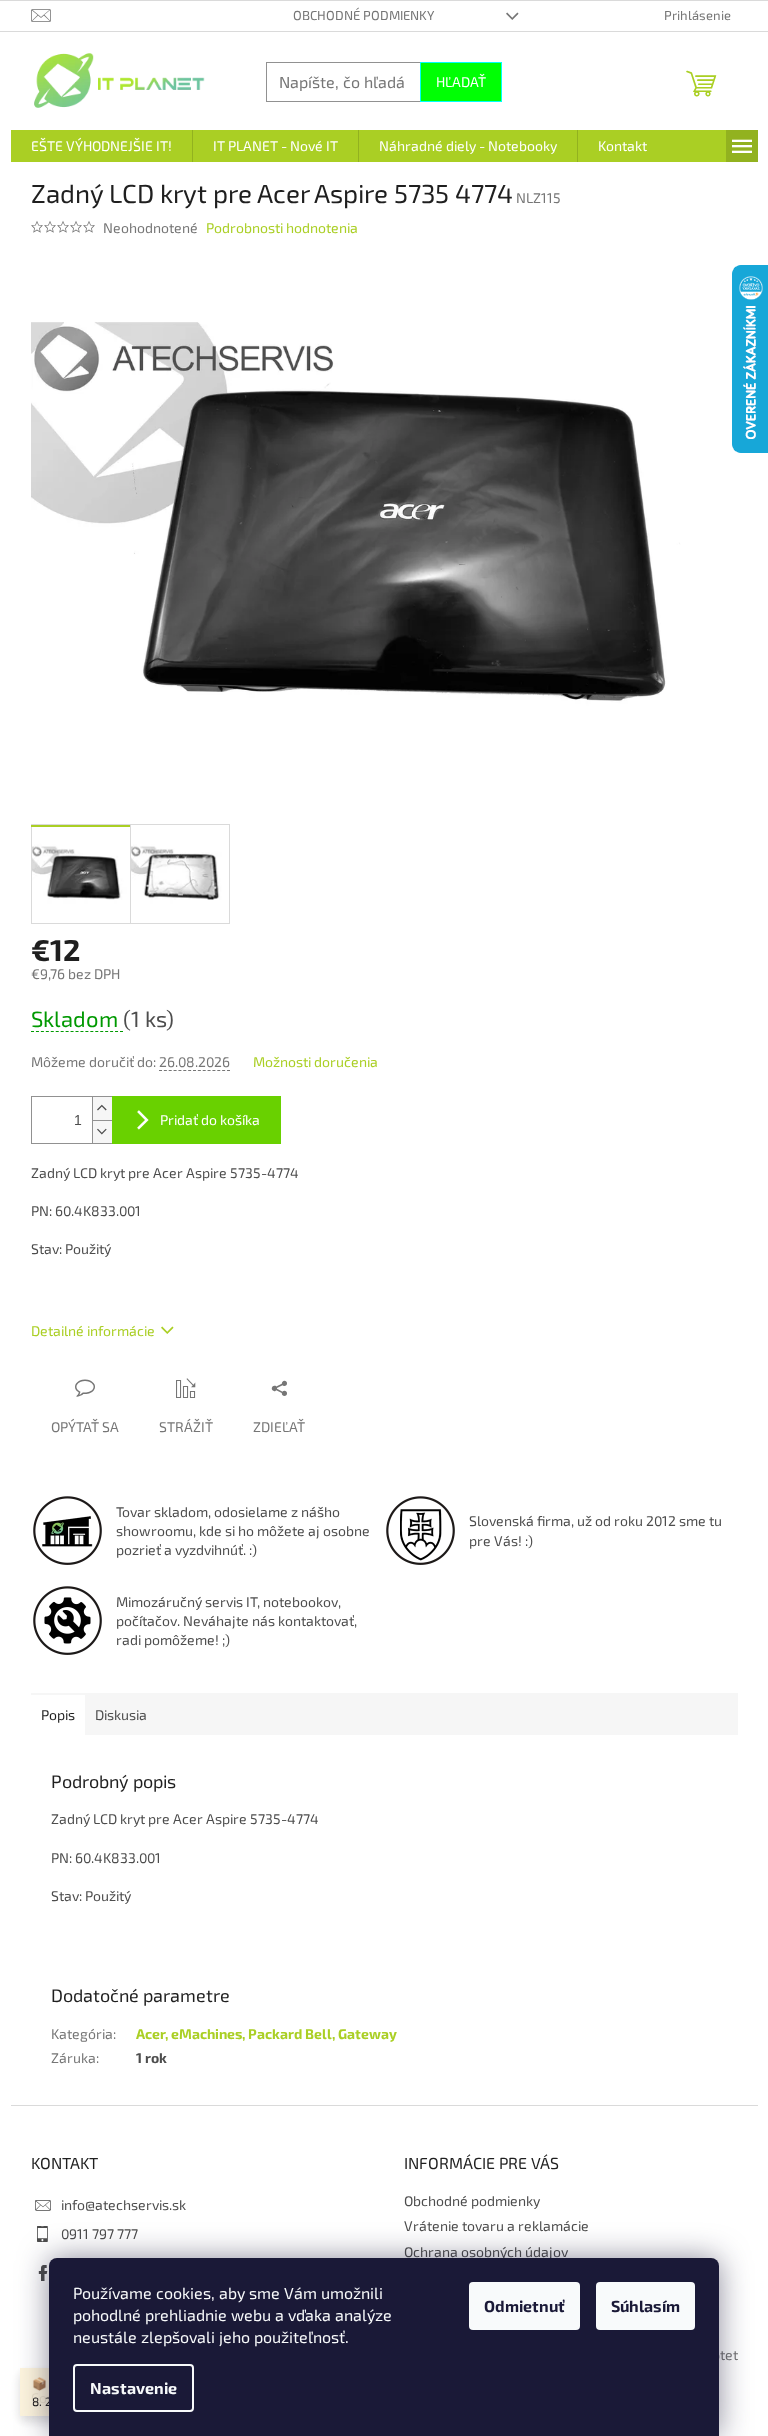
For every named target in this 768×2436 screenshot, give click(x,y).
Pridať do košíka (210, 1119)
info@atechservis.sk (123, 2204)
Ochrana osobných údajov (486, 2251)
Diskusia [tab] (121, 1714)
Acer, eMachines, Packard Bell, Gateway (266, 2033)
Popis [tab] (58, 1714)
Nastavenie (133, 2387)
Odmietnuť (524, 2305)
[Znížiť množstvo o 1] (102, 1131)
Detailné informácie (93, 1330)
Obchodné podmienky (363, 15)
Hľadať (461, 81)
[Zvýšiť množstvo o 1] (102, 1108)
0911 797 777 (99, 2233)
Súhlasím (645, 2305)
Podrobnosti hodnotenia (282, 227)
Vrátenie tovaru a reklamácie (496, 2225)
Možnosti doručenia (315, 1061)
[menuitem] (101, 146)
